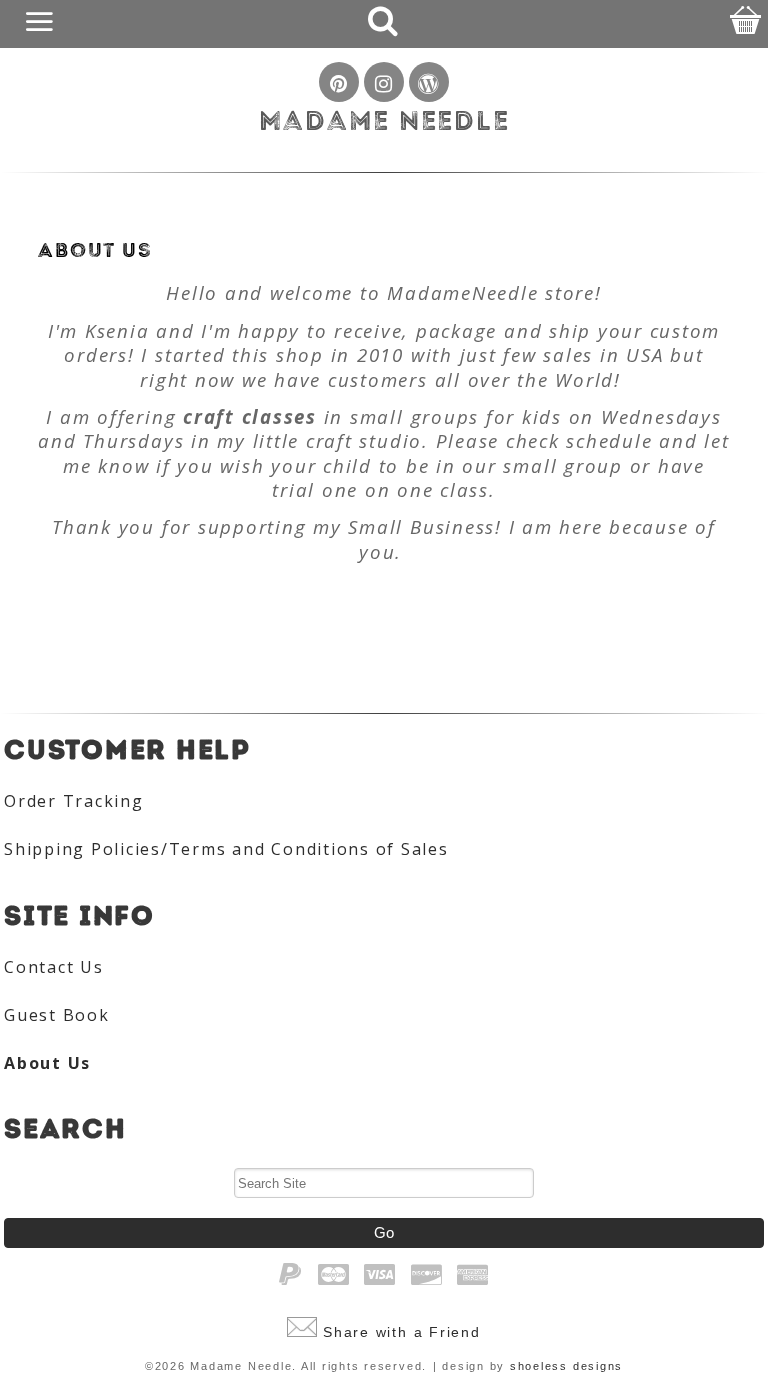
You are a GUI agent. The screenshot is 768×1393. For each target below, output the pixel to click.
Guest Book (57, 1015)
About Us (47, 1063)
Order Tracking (74, 801)
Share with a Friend (401, 1332)
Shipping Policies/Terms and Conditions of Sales (226, 849)
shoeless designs (566, 1366)
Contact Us (54, 967)
